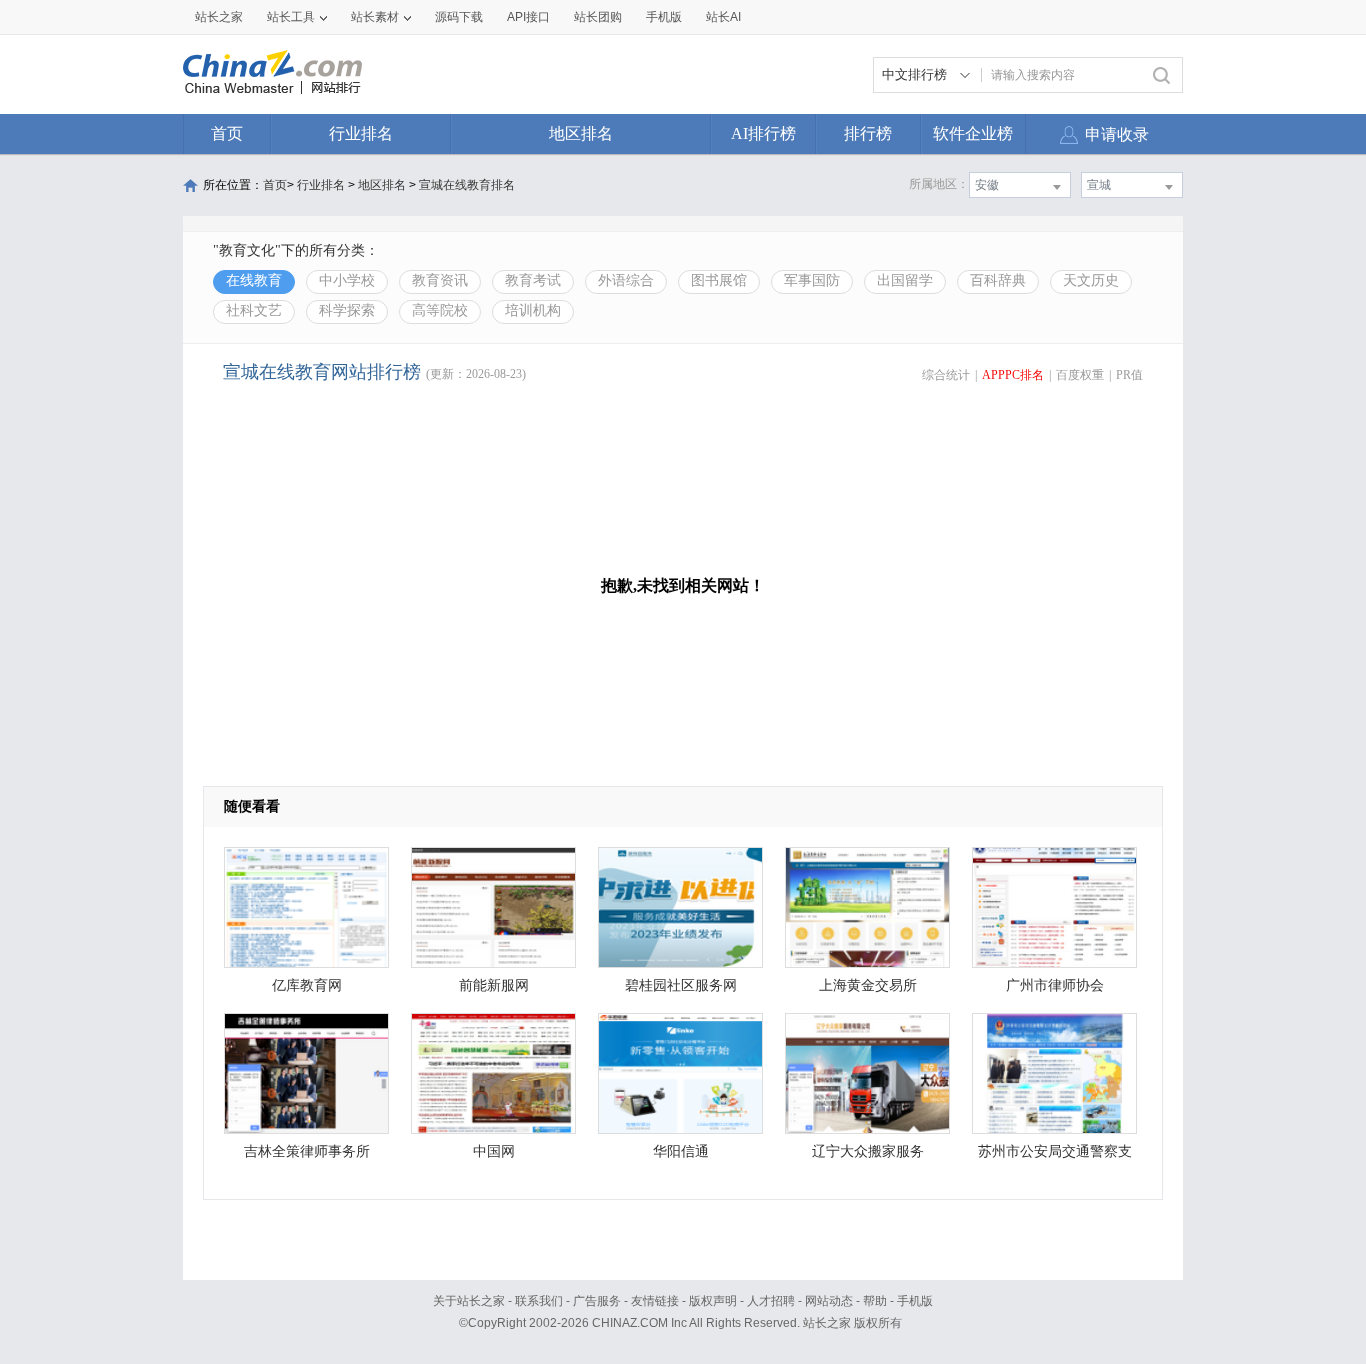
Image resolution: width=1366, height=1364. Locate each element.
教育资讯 (440, 280)
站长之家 (219, 17)
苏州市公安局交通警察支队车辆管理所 (1055, 1156)
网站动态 (829, 1301)
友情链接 (655, 1301)
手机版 (915, 1301)
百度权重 (1080, 375)
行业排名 (361, 133)
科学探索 (347, 310)
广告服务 (597, 1301)
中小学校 (347, 280)
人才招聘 (771, 1301)
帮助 (875, 1301)
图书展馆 (719, 280)
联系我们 (539, 1301)
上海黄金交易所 (868, 985)
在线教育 (254, 280)
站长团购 (598, 17)
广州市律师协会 (1055, 985)
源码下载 (459, 17)
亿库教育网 (307, 985)
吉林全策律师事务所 (307, 1151)
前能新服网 (494, 985)
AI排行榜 (763, 133)
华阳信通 (681, 1151)
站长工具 (291, 17)
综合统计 (946, 375)
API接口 (528, 17)
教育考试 (533, 280)
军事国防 (812, 280)
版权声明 (713, 1301)
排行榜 (868, 133)
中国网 (494, 1151)
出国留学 (905, 280)
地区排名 (581, 133)
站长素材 (375, 17)
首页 (227, 133)
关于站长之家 (469, 1301)
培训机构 (533, 310)
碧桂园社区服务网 (681, 985)
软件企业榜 (973, 133)
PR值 (1129, 375)
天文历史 (1091, 280)
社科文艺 (254, 310)
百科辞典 (998, 280)
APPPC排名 (1013, 375)
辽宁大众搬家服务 (868, 1151)
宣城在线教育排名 (467, 185)
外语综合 (626, 280)
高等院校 (440, 310)
